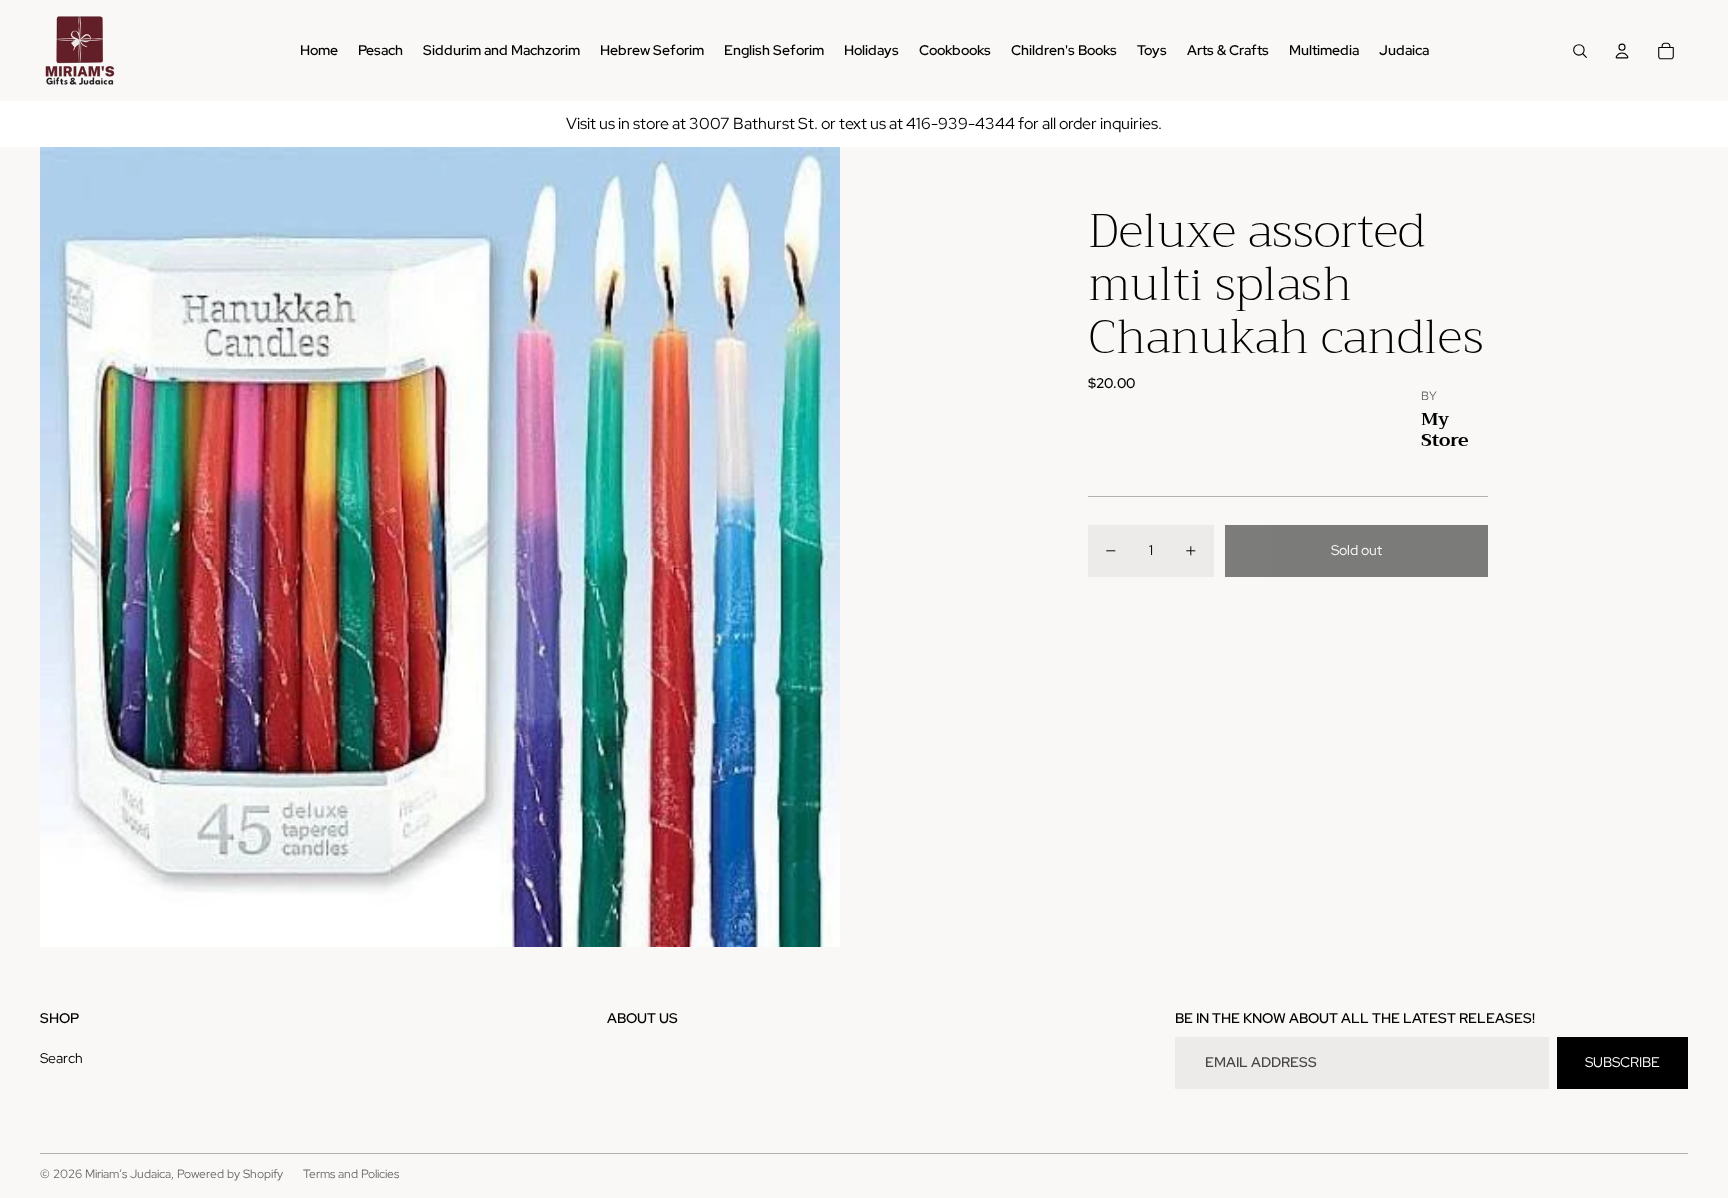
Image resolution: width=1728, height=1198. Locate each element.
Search (61, 1058)
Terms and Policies (351, 1174)
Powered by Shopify (230, 1174)
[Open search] (1580, 51)
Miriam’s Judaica (128, 1174)
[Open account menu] (1622, 51)
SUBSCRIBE (1622, 1062)
